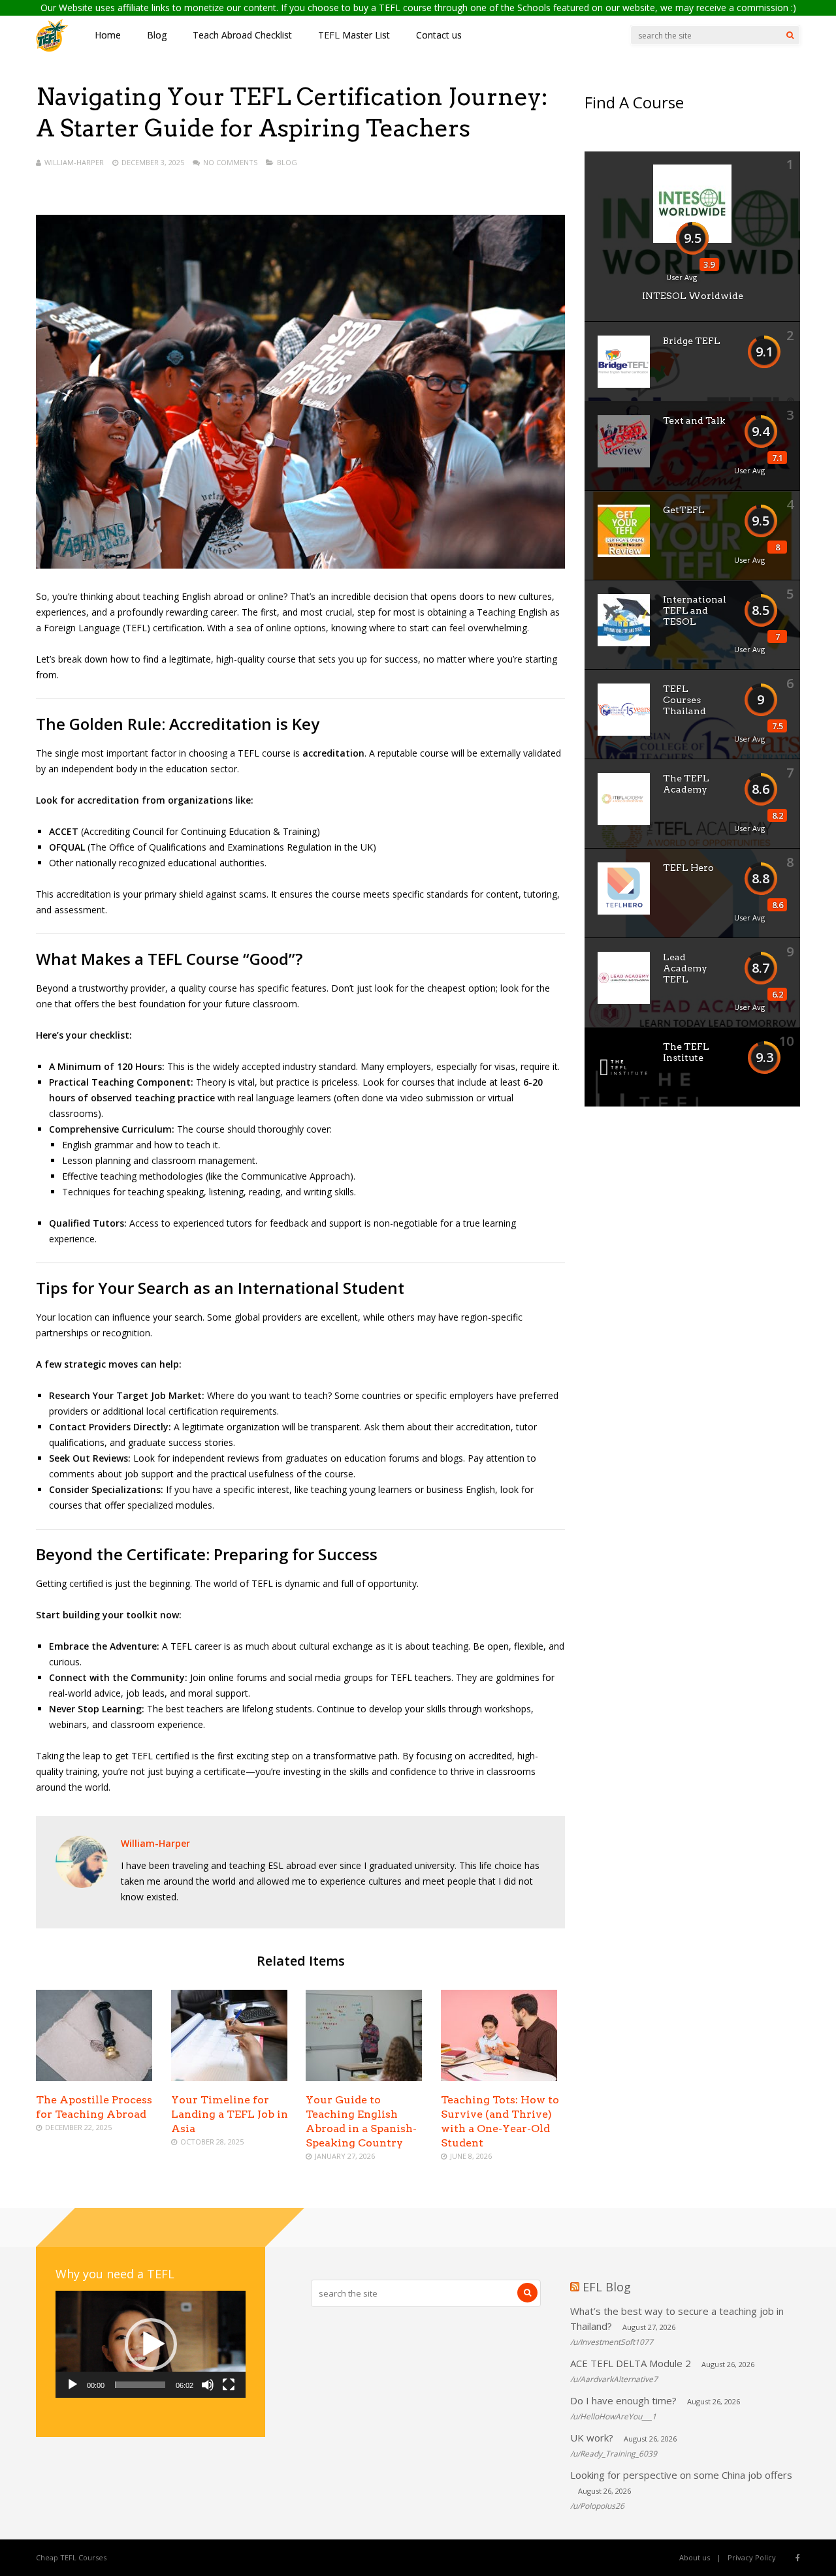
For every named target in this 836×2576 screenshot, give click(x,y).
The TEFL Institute (686, 1052)
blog (287, 162)
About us (695, 2557)
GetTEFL (684, 510)
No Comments (230, 162)
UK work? (592, 2438)
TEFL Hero (688, 868)
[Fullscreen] (229, 2385)
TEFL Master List (354, 35)
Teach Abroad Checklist (242, 35)
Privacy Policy (752, 2557)
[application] (151, 2344)
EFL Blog (607, 2287)
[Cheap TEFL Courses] (52, 49)
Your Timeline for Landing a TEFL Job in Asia (230, 2114)
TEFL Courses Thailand (684, 700)
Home (108, 35)
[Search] (790, 35)
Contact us (439, 35)
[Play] (72, 2385)
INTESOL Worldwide (693, 296)
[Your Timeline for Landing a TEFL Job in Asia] (229, 2078)
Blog (157, 35)
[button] (151, 2344)
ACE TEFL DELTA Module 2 (631, 2363)
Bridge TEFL (692, 341)
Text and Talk (694, 420)
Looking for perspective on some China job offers (681, 2475)
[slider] (140, 2385)
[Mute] (208, 2385)
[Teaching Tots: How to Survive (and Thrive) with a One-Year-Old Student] (499, 2078)
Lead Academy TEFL (685, 968)
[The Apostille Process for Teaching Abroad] (94, 2078)
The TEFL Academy (686, 784)
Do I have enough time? (623, 2400)
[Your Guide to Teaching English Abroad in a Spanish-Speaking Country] (364, 2078)
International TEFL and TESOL (695, 610)
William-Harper (74, 162)
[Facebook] (798, 2558)
